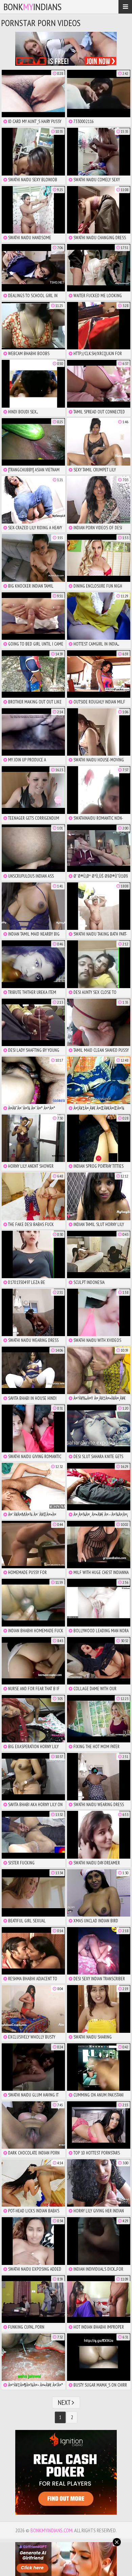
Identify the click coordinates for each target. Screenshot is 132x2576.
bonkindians (32, 7)
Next (65, 2403)
